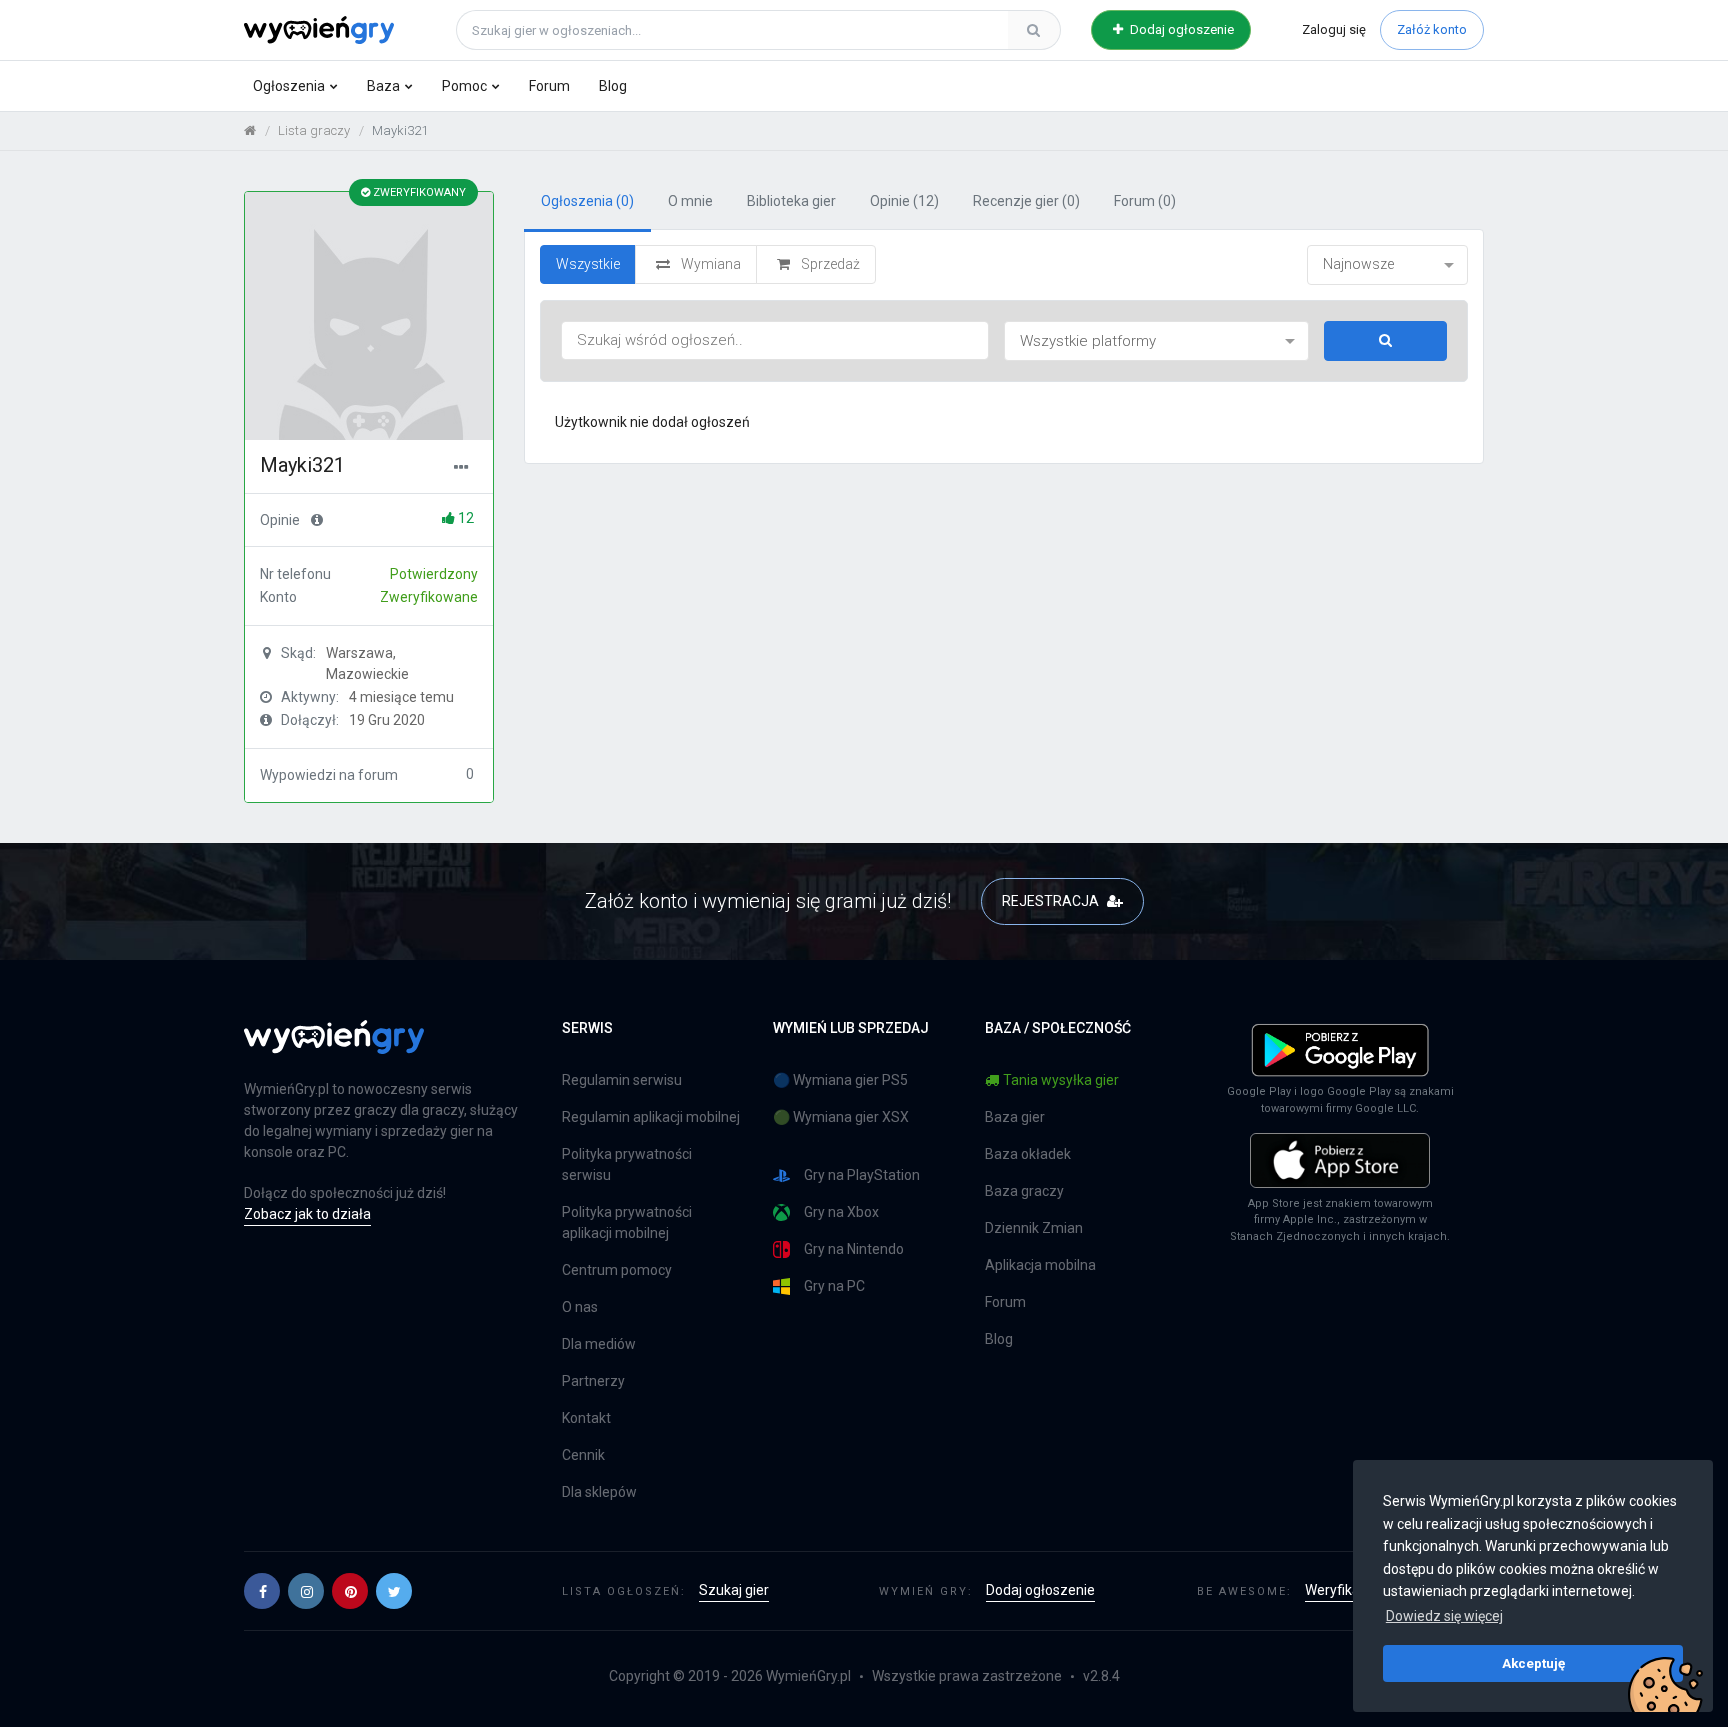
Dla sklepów (599, 1492)
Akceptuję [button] (1533, 1663)
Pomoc (464, 86)
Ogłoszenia (289, 86)
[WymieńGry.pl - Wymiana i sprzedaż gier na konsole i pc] (319, 27)
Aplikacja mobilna (1040, 1265)
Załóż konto (1432, 29)
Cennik (583, 1455)
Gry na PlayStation (862, 1175)
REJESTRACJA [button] (1052, 901)
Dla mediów (599, 1344)
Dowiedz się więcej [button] (1444, 1616)
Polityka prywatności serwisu (627, 1164)
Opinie (904, 201)
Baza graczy (1024, 1191)
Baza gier (1015, 1117)
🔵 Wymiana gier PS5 (840, 1080)
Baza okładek (1028, 1154)
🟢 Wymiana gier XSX (841, 1117)
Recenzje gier (1026, 201)
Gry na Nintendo (854, 1249)
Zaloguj (1334, 29)
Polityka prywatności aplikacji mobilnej (627, 1222)
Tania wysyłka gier (1061, 1080)
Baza (383, 86)
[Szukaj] (1034, 30)
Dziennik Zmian (1034, 1228)
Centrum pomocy (617, 1270)
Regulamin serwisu (622, 1080)
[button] (262, 1591)
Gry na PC (834, 1286)
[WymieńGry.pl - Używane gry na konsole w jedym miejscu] (334, 1048)
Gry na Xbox (841, 1212)
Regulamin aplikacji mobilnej (651, 1117)
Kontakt (586, 1418)
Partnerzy (593, 1381)
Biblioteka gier (791, 201)
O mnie (690, 201)
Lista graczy (314, 130)
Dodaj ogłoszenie (1180, 29)
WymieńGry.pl (808, 1676)
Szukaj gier (734, 1590)
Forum (549, 86)
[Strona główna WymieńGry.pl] (250, 130)
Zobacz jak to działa (307, 1214)
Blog (613, 86)
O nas (580, 1307)
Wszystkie (588, 264)
